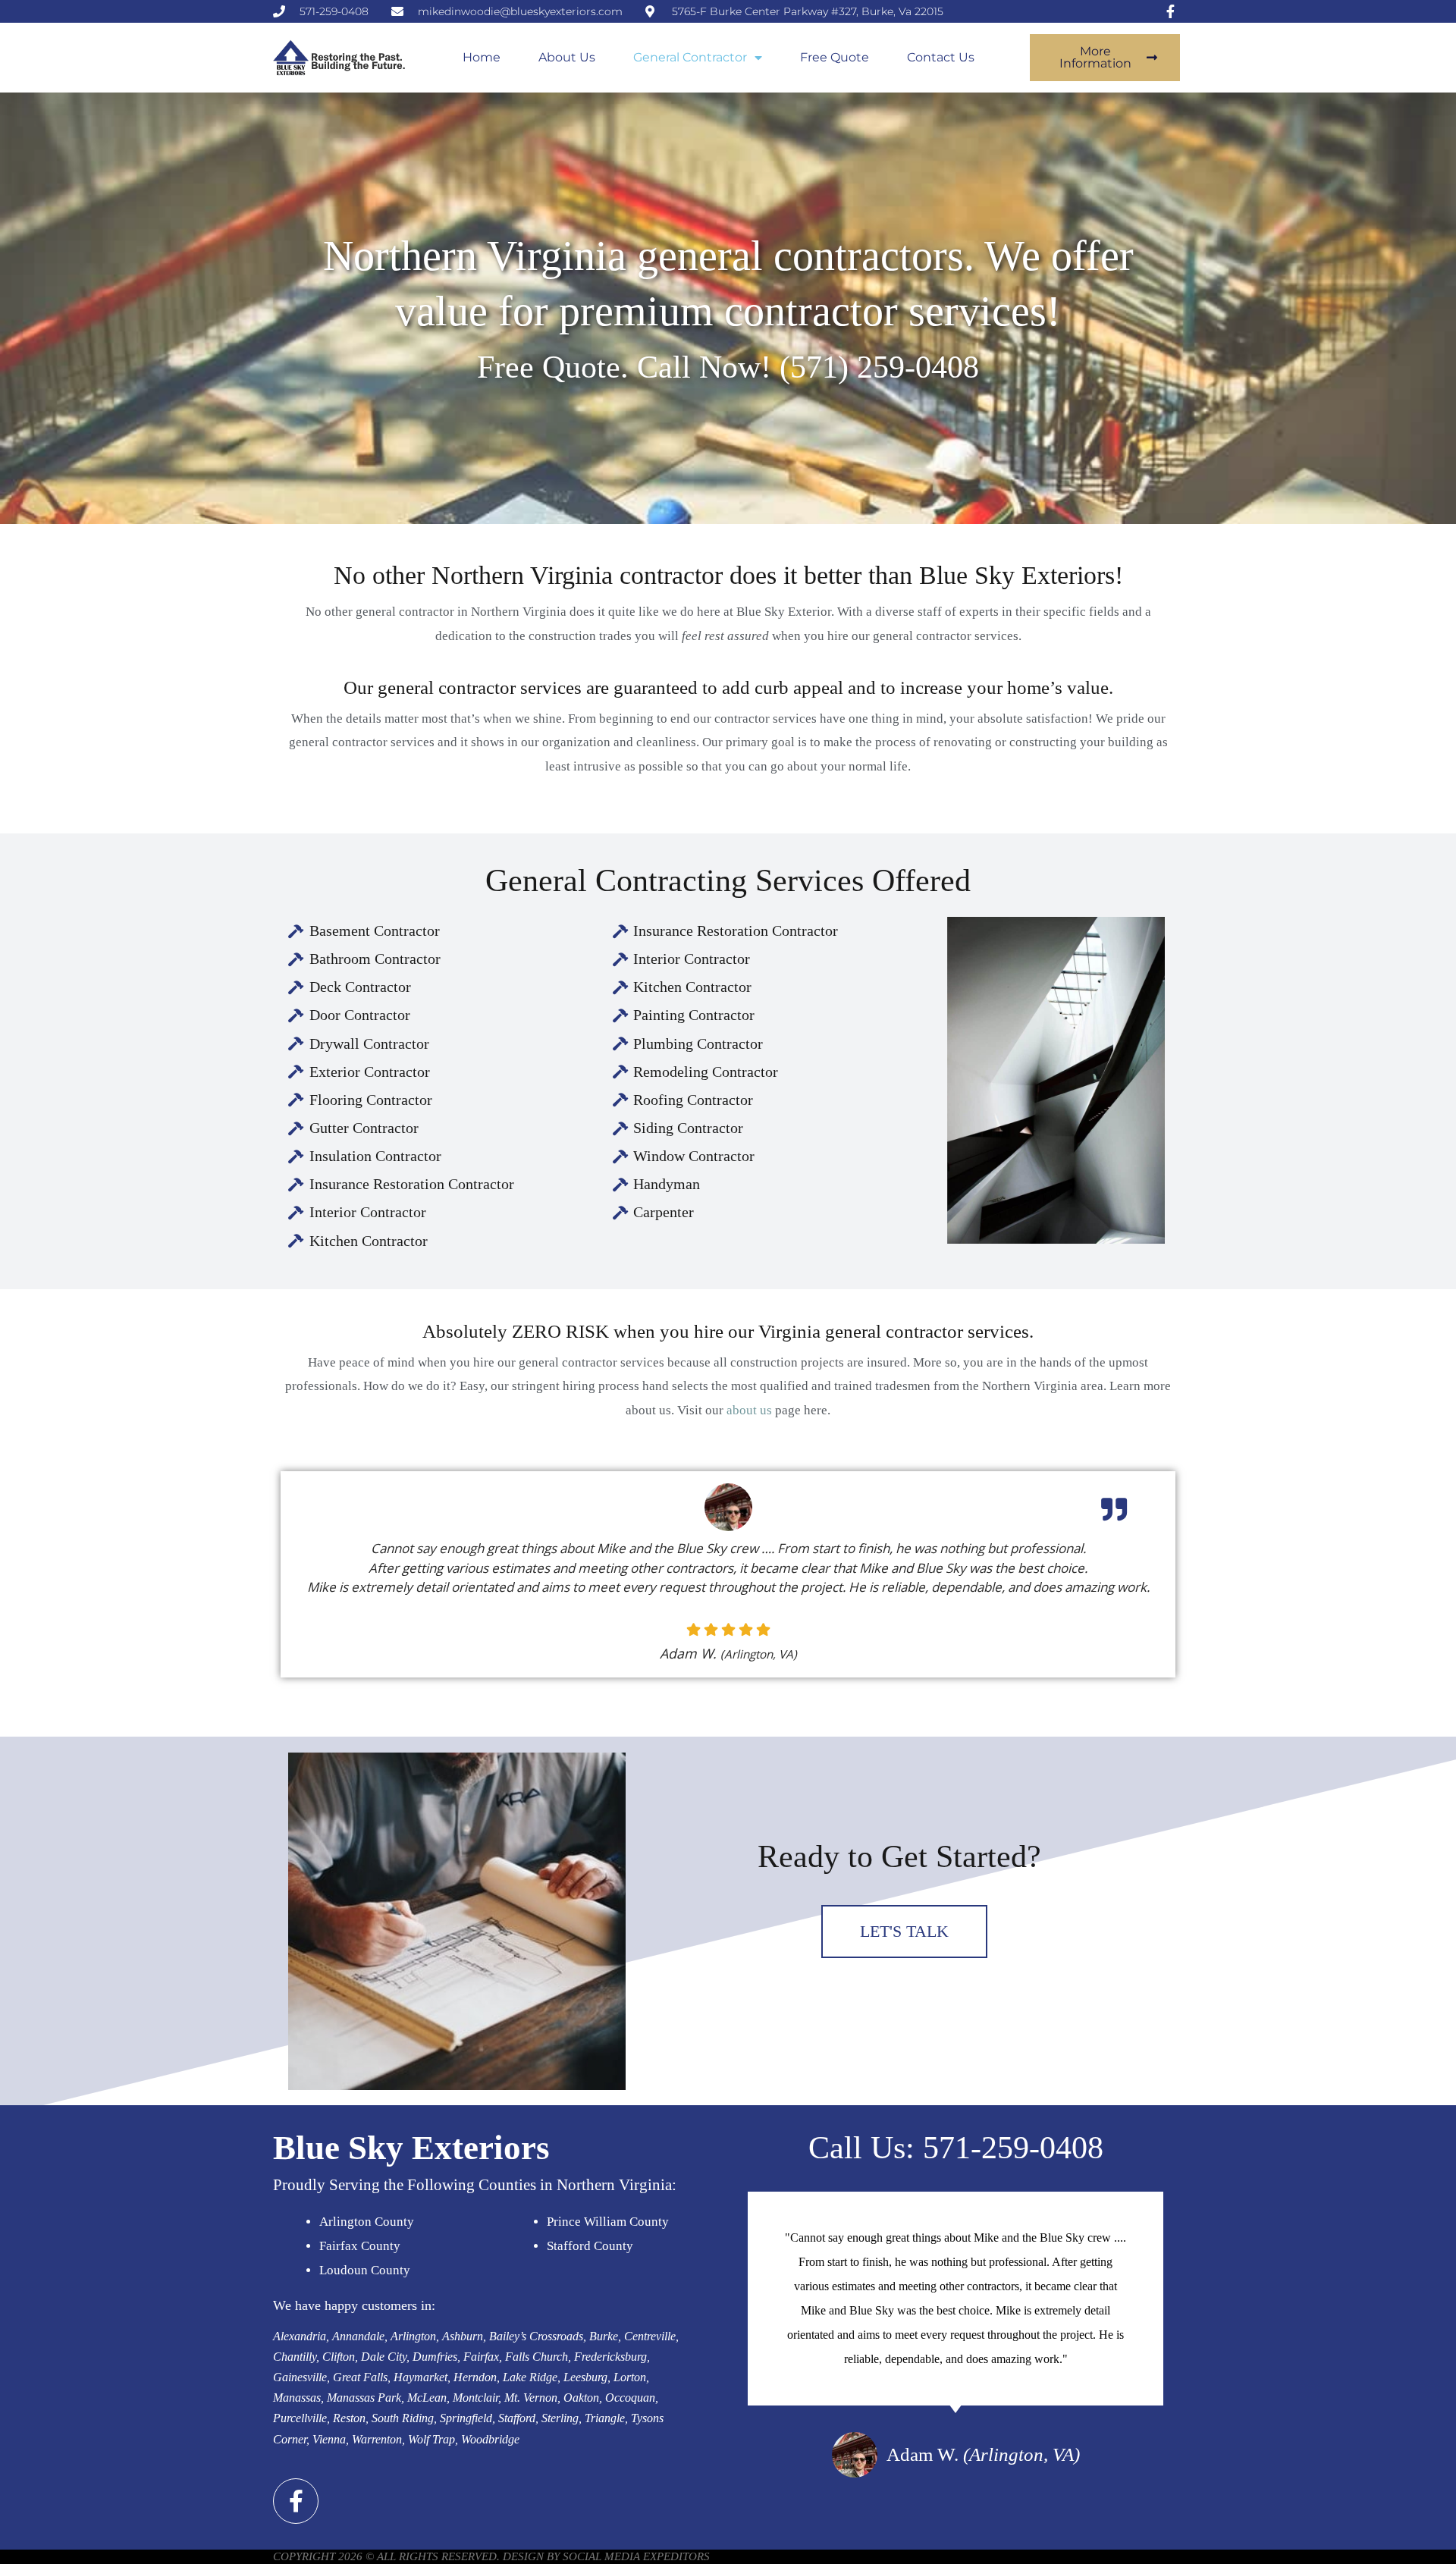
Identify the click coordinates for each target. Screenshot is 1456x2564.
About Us (567, 57)
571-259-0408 (1013, 2148)
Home (482, 57)
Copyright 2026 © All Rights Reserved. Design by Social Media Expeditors (491, 2556)
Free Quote (835, 57)
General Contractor (690, 57)
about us (749, 1410)
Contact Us (941, 57)
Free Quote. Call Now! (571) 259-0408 (728, 367)
